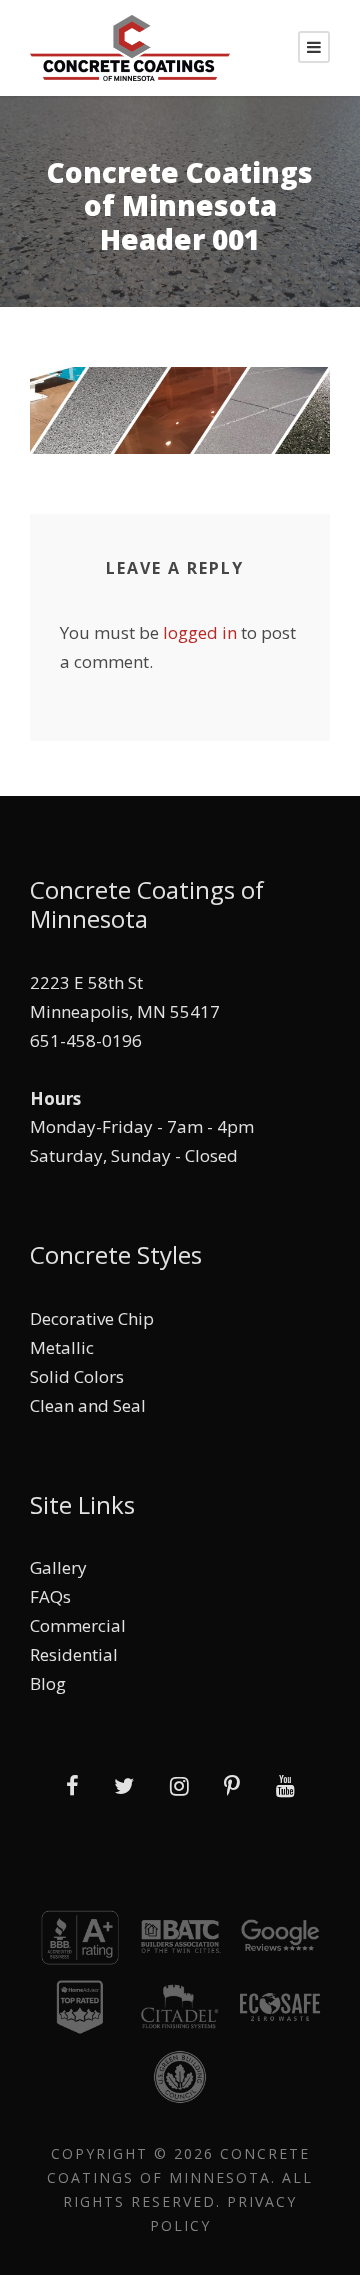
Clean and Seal (88, 1405)
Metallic (62, 1347)
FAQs (50, 1596)
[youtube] (285, 1785)
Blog (48, 1683)
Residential (74, 1654)
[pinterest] (232, 1785)
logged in (200, 632)
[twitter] (124, 1785)
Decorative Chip (92, 1318)
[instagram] (179, 1785)
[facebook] (72, 1785)
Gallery (58, 1567)
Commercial (78, 1625)
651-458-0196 (86, 1040)
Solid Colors (77, 1376)
